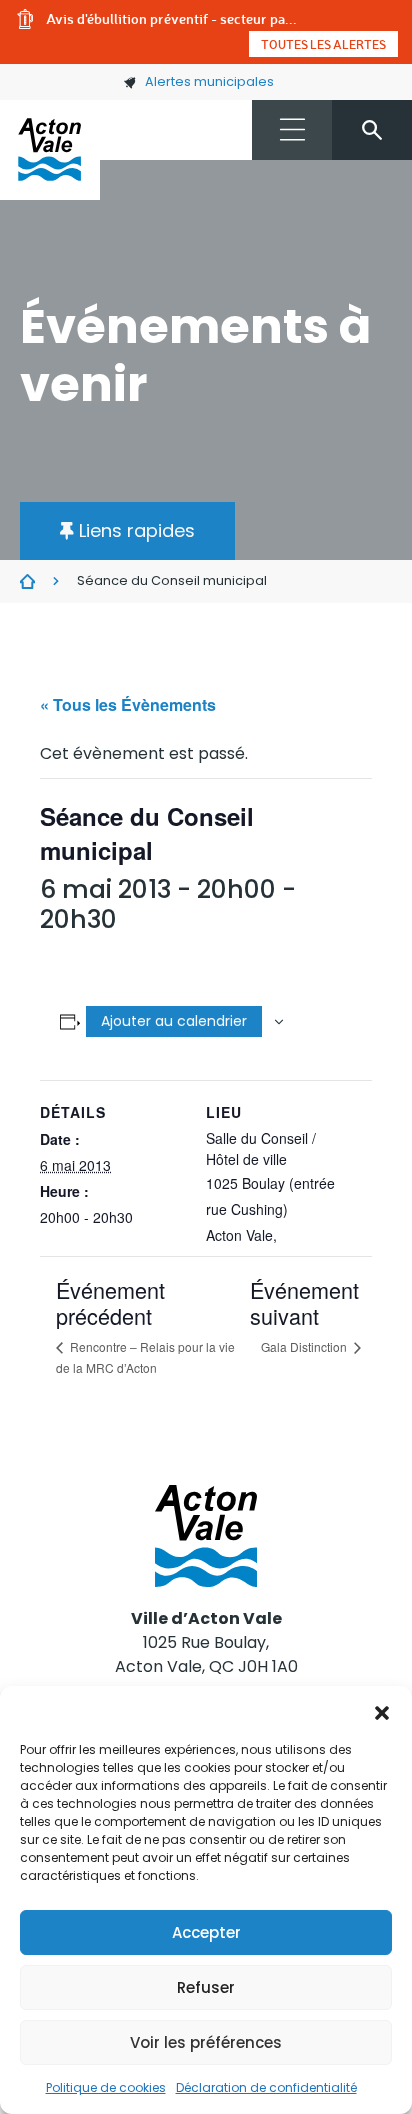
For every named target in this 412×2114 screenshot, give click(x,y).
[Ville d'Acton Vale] (50, 150)
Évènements (27, 582)
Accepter (206, 1932)
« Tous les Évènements (128, 704)
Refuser (206, 1987)
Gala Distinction (305, 1346)
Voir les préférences (206, 2042)
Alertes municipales (209, 81)
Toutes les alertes (323, 44)
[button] (382, 1711)
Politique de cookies (106, 2087)
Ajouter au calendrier (174, 1021)
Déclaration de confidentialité (266, 2087)
